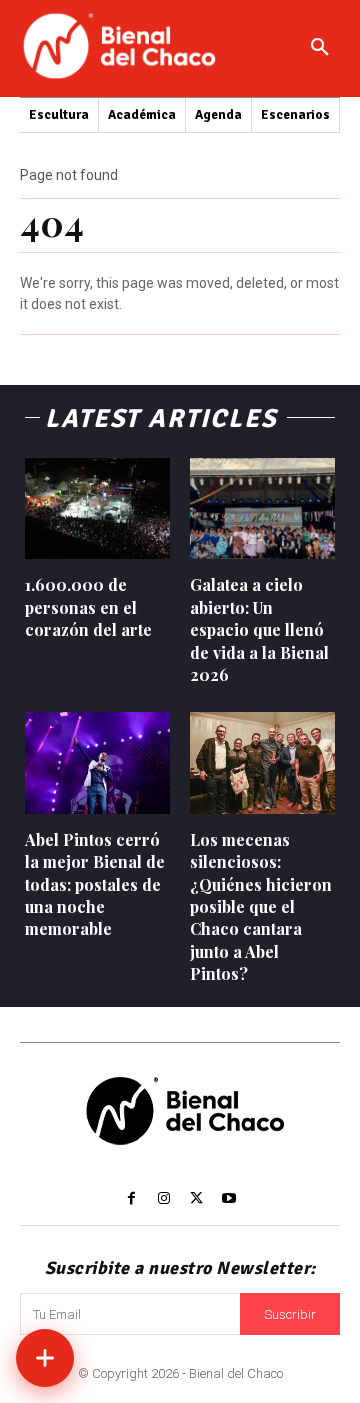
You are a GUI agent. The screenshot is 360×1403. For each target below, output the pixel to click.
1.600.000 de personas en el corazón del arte (88, 607)
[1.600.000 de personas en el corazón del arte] (97, 509)
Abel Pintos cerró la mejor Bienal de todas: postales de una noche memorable (95, 884)
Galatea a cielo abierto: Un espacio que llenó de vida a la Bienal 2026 (259, 629)
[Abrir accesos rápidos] (45, 1358)
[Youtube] (228, 1199)
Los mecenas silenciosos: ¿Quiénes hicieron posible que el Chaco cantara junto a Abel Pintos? (261, 906)
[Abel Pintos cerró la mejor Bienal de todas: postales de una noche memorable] (97, 763)
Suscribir (290, 1314)
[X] (196, 1199)
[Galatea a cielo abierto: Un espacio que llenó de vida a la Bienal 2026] (262, 509)
